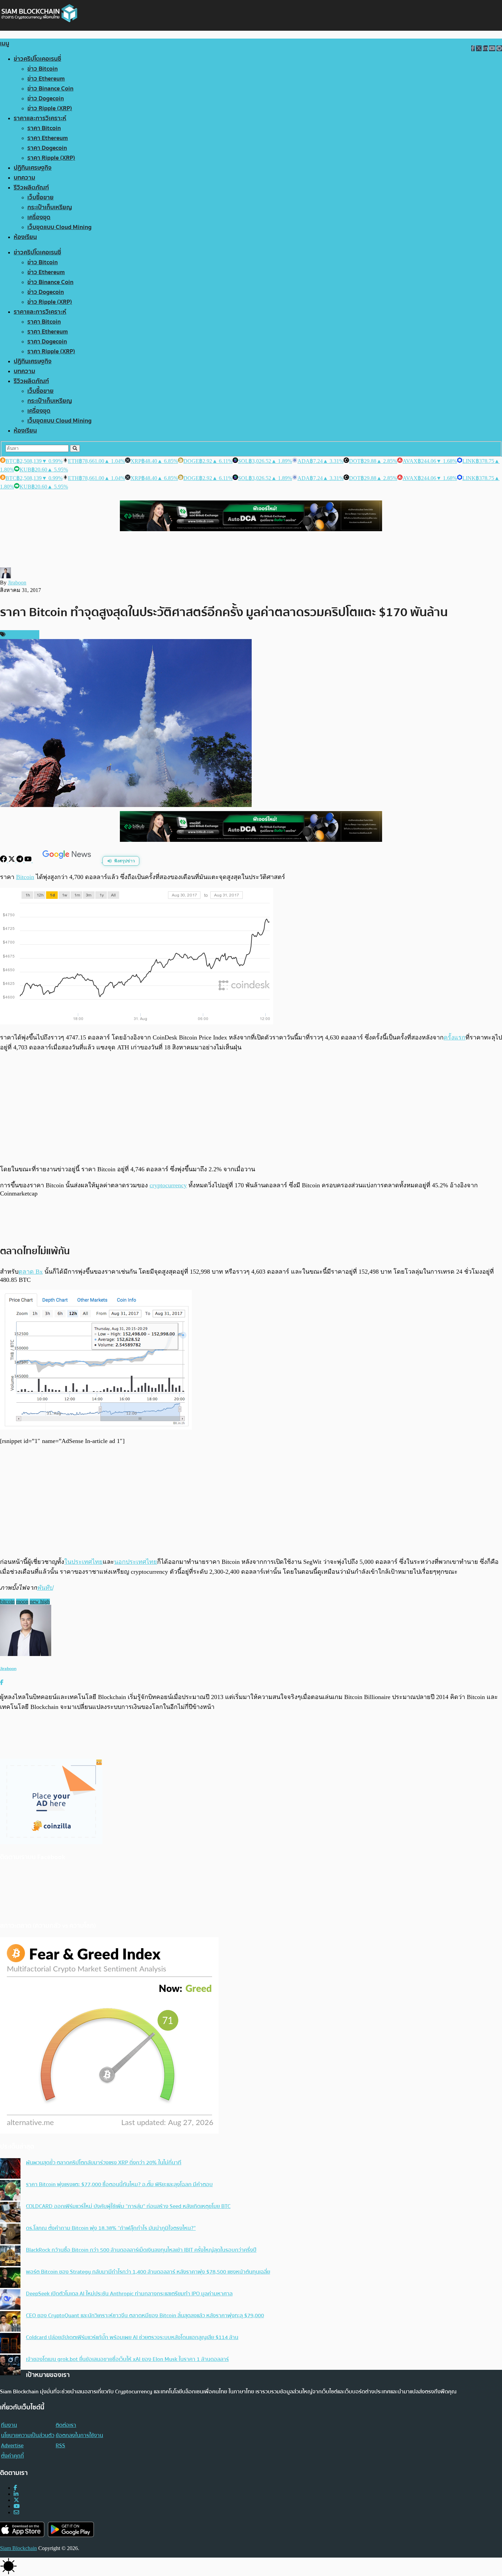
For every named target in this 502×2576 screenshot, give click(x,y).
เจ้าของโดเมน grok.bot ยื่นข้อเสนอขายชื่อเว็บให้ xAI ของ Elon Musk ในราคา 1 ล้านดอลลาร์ (127, 2359)
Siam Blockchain (18, 2548)
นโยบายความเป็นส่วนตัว (28, 2435)
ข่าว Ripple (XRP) (50, 108)
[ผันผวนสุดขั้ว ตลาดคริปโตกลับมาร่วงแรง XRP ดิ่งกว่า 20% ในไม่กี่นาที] (10, 2169)
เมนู (5, 44)
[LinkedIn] (16, 2494)
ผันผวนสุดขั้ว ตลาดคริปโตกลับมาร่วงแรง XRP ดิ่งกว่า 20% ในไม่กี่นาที (104, 2163)
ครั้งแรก (455, 1037)
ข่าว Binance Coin (50, 89)
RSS (60, 2446)
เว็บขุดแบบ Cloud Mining (59, 227)
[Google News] (68, 860)
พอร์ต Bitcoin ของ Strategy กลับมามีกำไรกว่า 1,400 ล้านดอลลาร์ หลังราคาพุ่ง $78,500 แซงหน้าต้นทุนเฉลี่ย (148, 2272)
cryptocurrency (168, 1185)
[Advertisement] (251, 1108)
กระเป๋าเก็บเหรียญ (50, 207)
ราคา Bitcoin (44, 128)
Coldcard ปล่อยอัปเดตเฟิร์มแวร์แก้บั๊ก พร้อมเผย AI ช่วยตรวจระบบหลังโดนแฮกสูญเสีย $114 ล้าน (132, 2337)
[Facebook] (4, 860)
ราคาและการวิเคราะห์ (40, 118)
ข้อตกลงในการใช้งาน (79, 2435)
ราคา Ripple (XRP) (51, 158)
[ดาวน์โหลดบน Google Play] (71, 2529)
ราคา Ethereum (48, 138)
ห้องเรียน (25, 237)
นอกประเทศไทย (136, 1562)
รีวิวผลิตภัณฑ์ (31, 188)
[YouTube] (29, 860)
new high (40, 1602)
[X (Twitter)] (16, 2500)
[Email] (16, 2512)
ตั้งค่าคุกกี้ (12, 2456)
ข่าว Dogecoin (46, 98)
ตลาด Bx (31, 1272)
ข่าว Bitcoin (43, 69)
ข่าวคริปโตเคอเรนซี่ (37, 59)
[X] (12, 860)
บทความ (24, 178)
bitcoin (7, 1602)
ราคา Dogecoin (47, 148)
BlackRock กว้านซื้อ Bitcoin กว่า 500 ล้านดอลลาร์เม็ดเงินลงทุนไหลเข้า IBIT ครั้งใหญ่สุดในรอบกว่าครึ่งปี (141, 2250)
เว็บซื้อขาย (40, 197)
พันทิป (45, 1588)
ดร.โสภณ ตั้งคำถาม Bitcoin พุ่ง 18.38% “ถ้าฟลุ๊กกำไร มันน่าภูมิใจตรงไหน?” (111, 2228)
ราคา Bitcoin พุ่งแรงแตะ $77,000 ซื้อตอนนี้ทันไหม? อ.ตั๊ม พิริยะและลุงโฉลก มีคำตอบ (119, 2184)
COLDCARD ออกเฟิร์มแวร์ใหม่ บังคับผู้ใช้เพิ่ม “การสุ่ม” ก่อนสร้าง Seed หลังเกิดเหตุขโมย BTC (128, 2206)
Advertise (12, 2446)
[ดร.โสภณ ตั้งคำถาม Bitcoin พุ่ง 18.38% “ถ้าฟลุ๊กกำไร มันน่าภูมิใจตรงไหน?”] (10, 2235)
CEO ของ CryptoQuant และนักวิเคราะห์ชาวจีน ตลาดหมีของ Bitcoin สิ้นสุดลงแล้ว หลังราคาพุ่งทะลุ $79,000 (145, 2316)
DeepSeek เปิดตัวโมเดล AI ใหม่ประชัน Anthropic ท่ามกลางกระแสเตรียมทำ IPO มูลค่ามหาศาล (129, 2294)
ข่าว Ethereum (46, 79)
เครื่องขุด (39, 217)
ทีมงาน (9, 2425)
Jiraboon (17, 583)
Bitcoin (25, 877)
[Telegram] (20, 860)
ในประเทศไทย (83, 1562)
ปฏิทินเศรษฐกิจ (33, 168)
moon (22, 1602)
